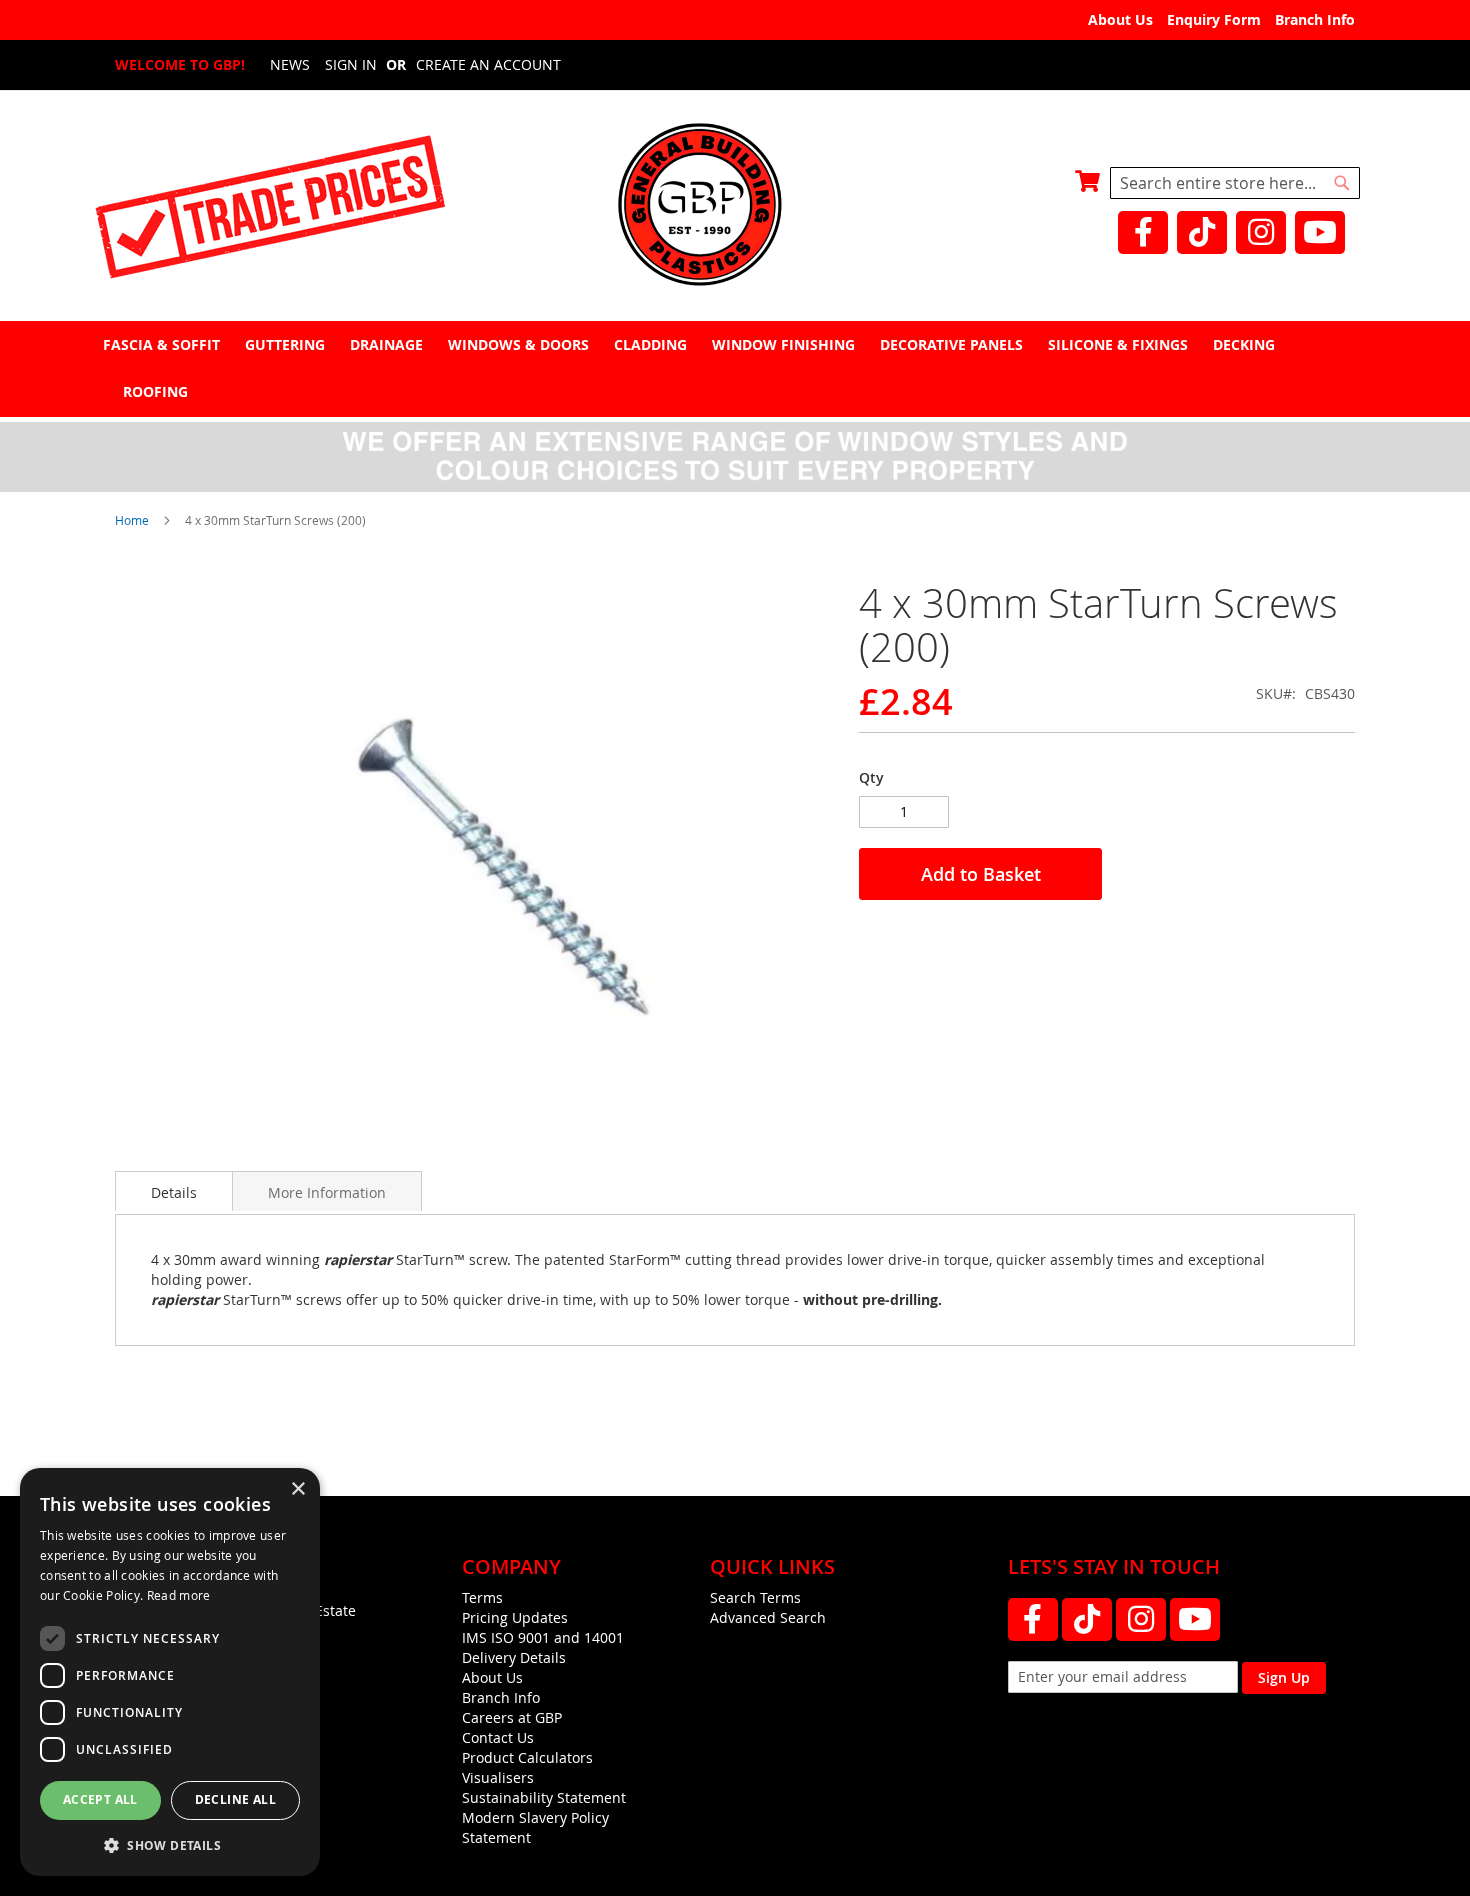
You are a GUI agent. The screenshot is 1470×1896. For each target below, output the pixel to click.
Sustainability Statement (544, 1797)
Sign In (351, 64)
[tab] (735, 368)
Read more (179, 1595)
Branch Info (1315, 19)
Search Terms (755, 1597)
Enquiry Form (1214, 19)
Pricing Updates (515, 1617)
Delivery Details (514, 1657)
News (290, 64)
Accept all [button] (100, 1799)
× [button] (297, 1489)
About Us (1120, 19)
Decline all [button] (235, 1799)
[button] (170, 1844)
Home (132, 520)
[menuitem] (164, 344)
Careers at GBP (512, 1717)
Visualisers (498, 1777)
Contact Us (498, 1737)
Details (174, 1192)
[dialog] (170, 1672)
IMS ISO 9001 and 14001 (543, 1637)
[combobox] (1235, 183)
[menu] (735, 368)
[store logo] (735, 206)
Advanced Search (768, 1617)
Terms (482, 1597)
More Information (327, 1192)
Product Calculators (527, 1757)
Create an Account (488, 64)
